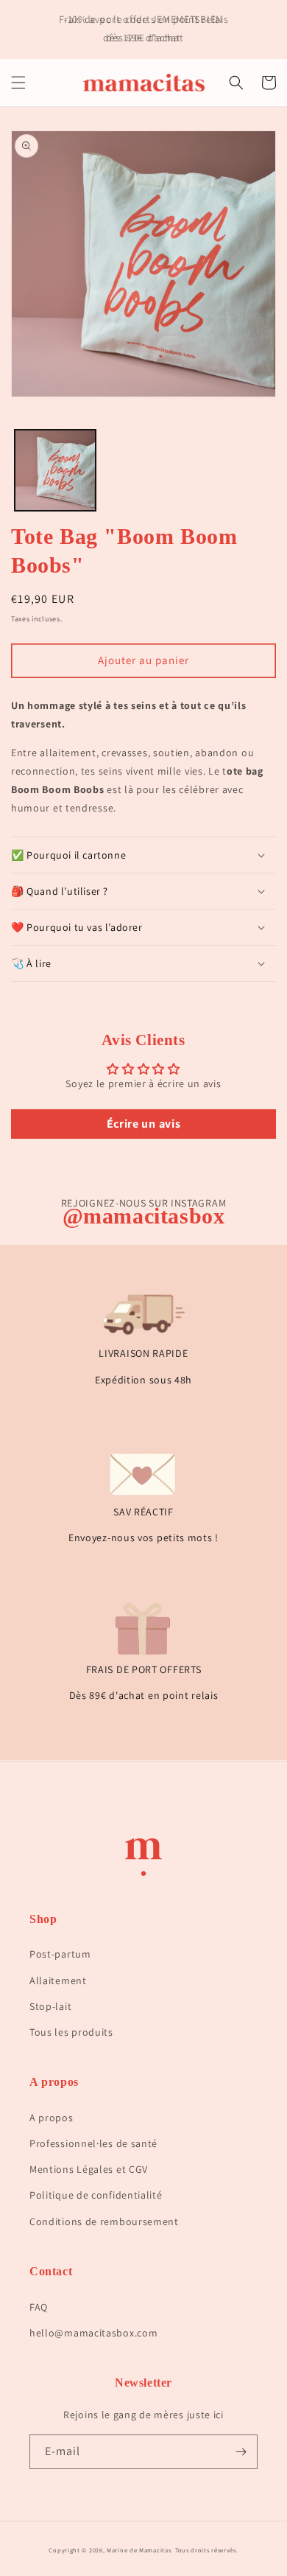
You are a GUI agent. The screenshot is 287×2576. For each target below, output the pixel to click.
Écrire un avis (144, 1124)
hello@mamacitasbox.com (93, 2333)
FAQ (39, 2307)
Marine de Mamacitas (139, 2550)
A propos (52, 2118)
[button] (18, 83)
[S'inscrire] (241, 2452)
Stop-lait (50, 2006)
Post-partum (60, 1954)
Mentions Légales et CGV (89, 2169)
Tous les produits (71, 2032)
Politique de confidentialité (96, 2195)
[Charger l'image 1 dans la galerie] (55, 470)
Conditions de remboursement (104, 2221)
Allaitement (58, 1980)
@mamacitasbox (144, 1216)
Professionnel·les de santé (93, 2143)
